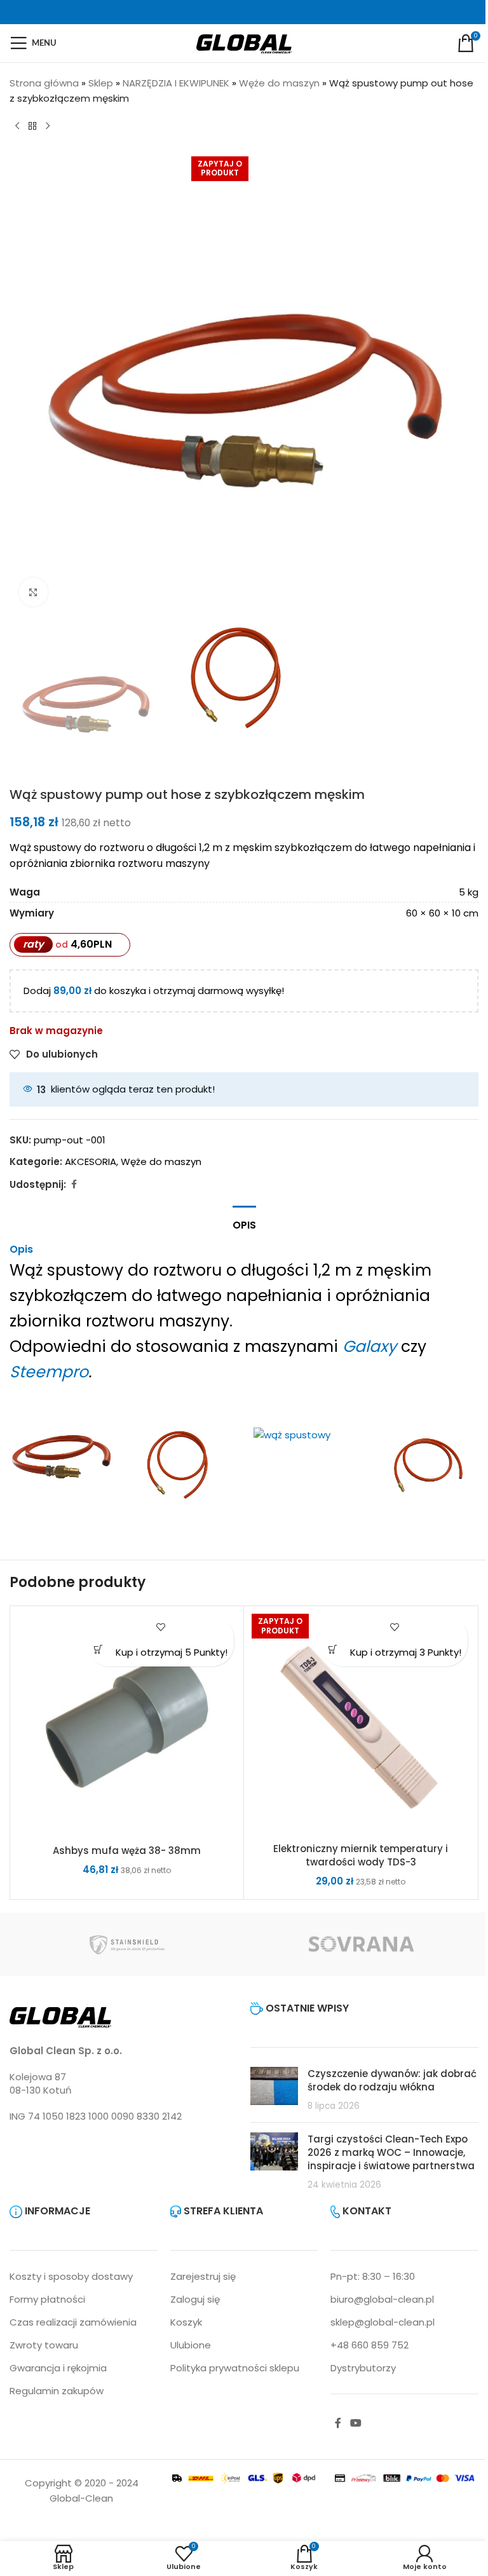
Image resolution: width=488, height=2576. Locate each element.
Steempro (49, 1372)
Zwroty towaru (44, 2345)
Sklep (101, 83)
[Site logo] (244, 42)
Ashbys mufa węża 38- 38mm (127, 1850)
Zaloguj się (195, 2299)
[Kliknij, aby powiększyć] (33, 592)
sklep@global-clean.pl (383, 2322)
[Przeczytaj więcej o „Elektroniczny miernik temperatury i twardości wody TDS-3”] (333, 1649)
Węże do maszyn (279, 83)
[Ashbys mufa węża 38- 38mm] (127, 1724)
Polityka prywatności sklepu (235, 2368)
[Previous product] (17, 126)
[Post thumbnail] (274, 2090)
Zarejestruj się (203, 2276)
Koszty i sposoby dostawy (71, 2276)
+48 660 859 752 (369, 2345)
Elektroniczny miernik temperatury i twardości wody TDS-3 (361, 1855)
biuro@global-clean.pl (382, 2299)
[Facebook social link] (74, 1184)
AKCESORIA (91, 1162)
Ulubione (191, 2345)
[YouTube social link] (356, 2423)
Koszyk (186, 2322)
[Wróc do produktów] (32, 126)
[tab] (244, 1223)
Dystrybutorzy (363, 2368)
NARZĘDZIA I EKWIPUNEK (176, 83)
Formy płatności (47, 2299)
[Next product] (48, 126)
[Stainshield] (127, 1944)
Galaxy (369, 1346)
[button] (98, 1649)
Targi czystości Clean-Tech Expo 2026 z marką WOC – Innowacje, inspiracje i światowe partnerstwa (391, 2152)
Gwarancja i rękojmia (58, 2368)
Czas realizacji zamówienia (73, 2322)
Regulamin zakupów (57, 2391)
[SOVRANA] (361, 1944)
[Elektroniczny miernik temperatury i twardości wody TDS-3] (361, 1723)
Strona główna (44, 83)
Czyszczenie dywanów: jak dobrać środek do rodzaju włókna (392, 2080)
